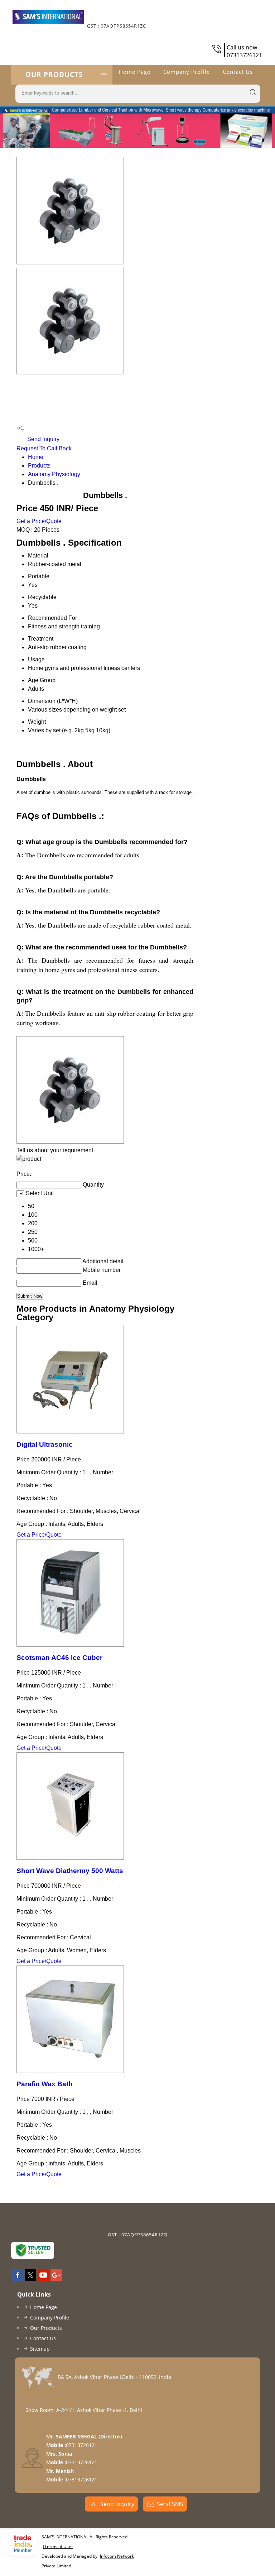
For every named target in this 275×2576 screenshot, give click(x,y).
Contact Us (238, 72)
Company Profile (187, 72)
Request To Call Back (44, 448)
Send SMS (170, 2504)
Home (36, 457)
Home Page (135, 72)
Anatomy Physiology (54, 474)
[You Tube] (43, 2279)
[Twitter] (30, 2279)
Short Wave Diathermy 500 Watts (70, 1871)
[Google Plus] (56, 2279)
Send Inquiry (43, 439)
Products (39, 466)
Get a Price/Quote (39, 521)
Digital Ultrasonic (45, 1444)
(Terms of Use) (58, 2546)
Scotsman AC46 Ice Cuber (59, 1658)
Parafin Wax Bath (45, 2084)
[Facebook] (18, 2279)
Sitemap (40, 2349)
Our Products (54, 75)
